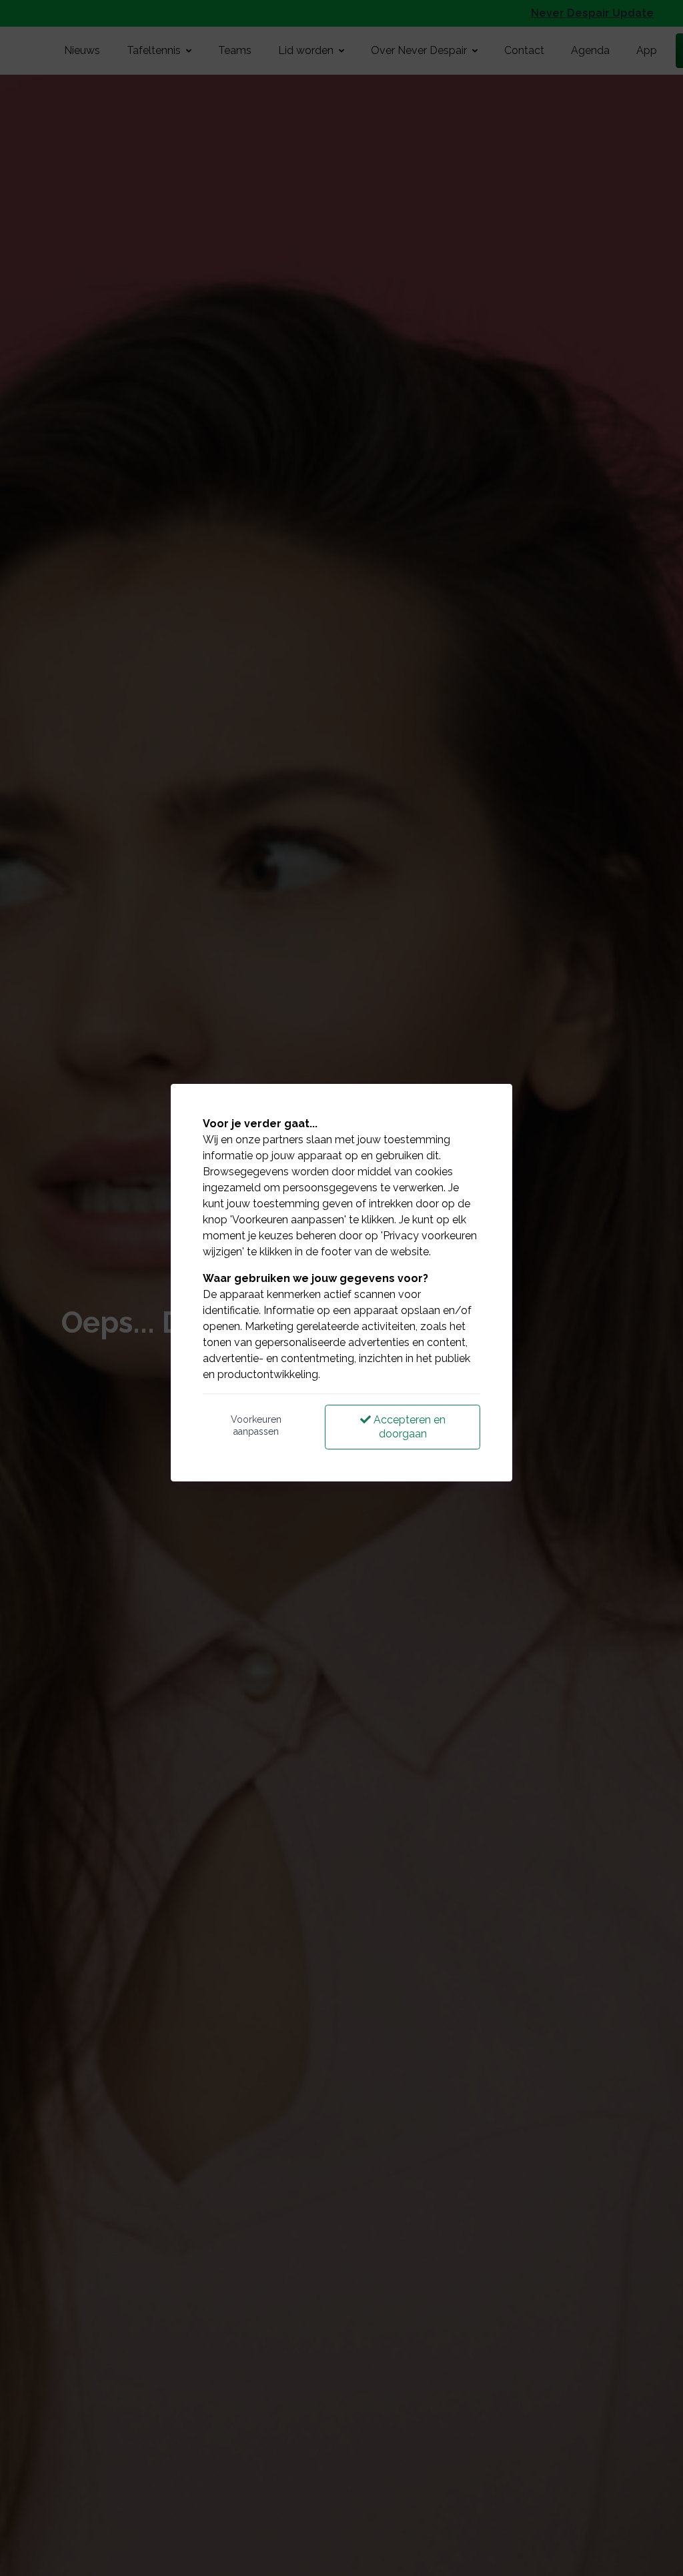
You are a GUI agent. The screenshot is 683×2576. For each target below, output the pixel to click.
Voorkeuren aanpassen (256, 1425)
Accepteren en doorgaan (408, 1427)
